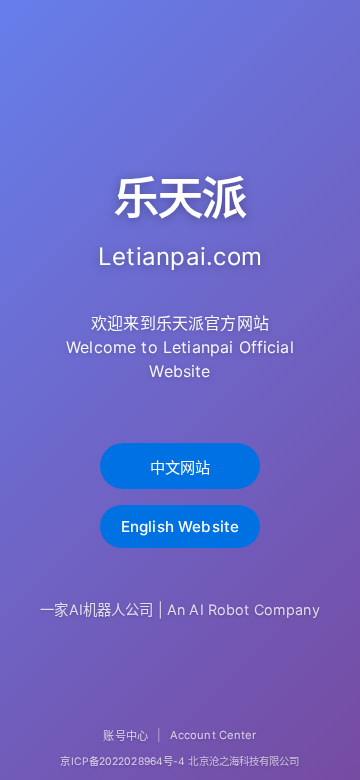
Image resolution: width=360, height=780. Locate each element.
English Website (180, 526)
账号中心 (125, 736)
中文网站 (180, 467)
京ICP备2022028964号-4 (122, 761)
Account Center (213, 735)
